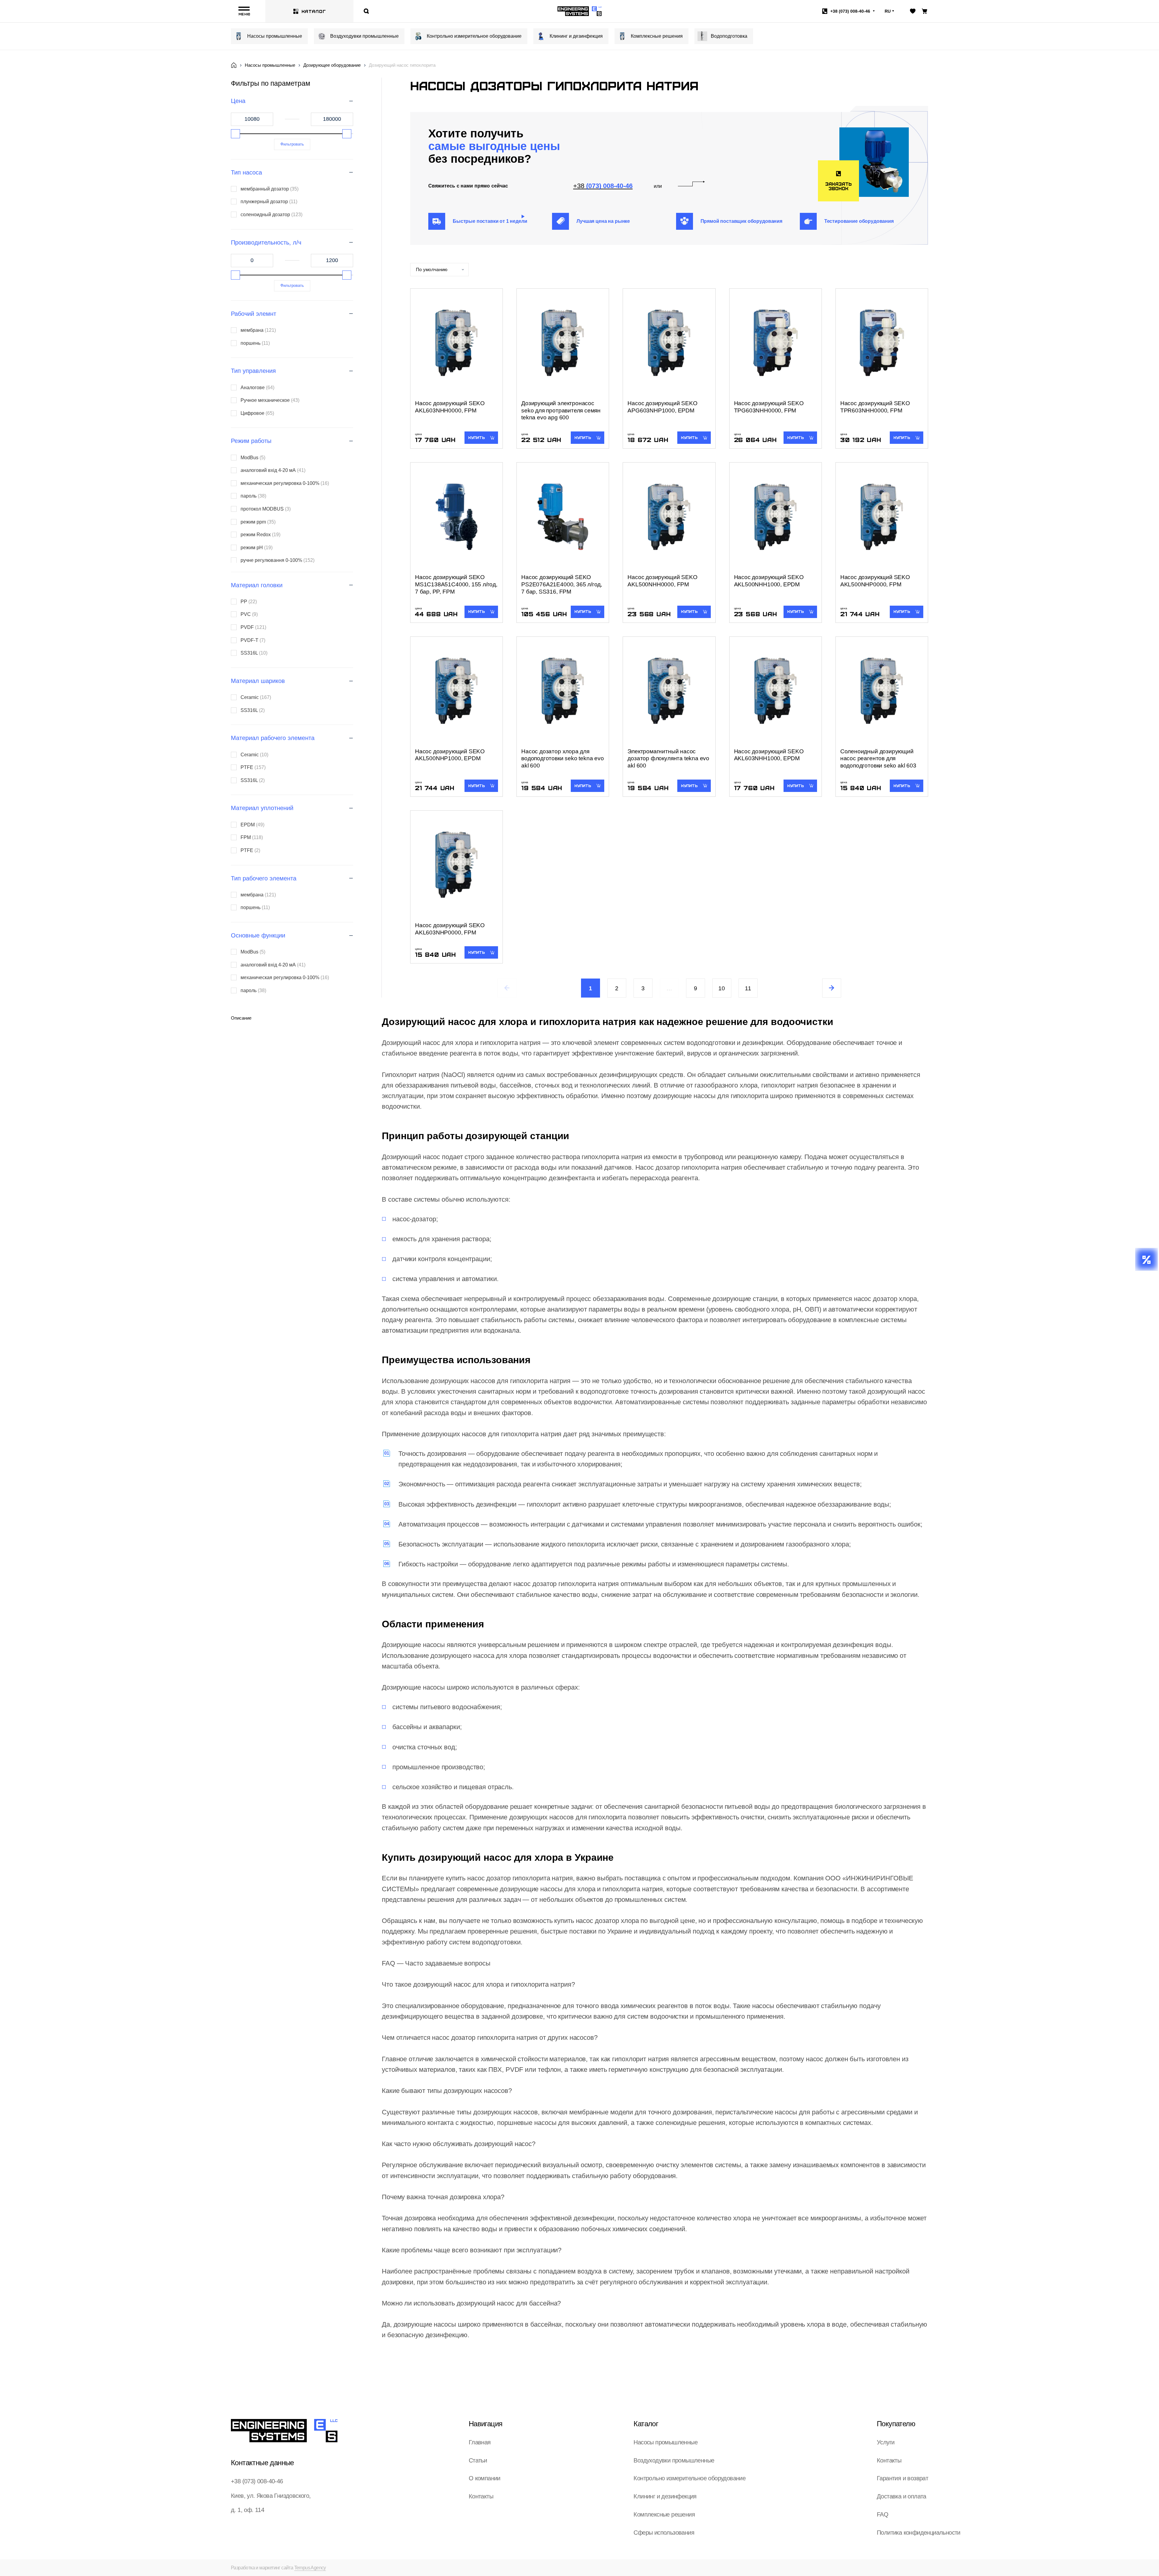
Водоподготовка (729, 36)
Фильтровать (292, 144)
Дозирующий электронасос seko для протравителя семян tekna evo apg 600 (561, 410)
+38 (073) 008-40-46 (257, 2481)
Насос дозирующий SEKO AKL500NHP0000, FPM (875, 581)
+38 (850, 11)
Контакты (481, 2496)
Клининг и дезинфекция (576, 36)
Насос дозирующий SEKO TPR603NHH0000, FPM (875, 407)
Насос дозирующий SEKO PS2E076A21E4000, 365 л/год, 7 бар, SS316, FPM (562, 584)
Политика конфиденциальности (919, 2533)
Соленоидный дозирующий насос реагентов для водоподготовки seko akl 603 (878, 759)
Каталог (314, 11)
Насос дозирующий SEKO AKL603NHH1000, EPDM (769, 755)
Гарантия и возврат (902, 2478)
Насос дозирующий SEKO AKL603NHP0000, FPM (450, 929)
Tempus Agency (310, 2568)
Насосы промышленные (275, 36)
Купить (476, 437)
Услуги (886, 2442)
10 (722, 988)
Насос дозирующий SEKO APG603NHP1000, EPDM (662, 407)
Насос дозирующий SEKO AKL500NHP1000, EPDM (450, 755)
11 (748, 988)
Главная (480, 2442)
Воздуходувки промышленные (364, 36)
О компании (485, 2478)
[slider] (235, 134)
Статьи (478, 2460)
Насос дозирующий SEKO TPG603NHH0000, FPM (769, 407)
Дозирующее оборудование (332, 65)
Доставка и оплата (902, 2496)
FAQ (883, 2514)
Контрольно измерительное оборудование (474, 36)
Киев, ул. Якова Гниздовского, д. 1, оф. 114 (271, 2503)
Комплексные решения (657, 36)
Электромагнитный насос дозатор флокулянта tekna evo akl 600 (668, 759)
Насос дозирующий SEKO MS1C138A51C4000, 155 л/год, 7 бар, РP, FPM (456, 584)
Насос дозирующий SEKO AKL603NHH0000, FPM (450, 407)
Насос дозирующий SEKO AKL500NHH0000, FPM (662, 581)
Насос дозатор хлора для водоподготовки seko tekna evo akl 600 (563, 759)
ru (888, 11)
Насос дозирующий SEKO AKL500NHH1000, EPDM (769, 581)
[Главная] (234, 65)
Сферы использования (664, 2533)
